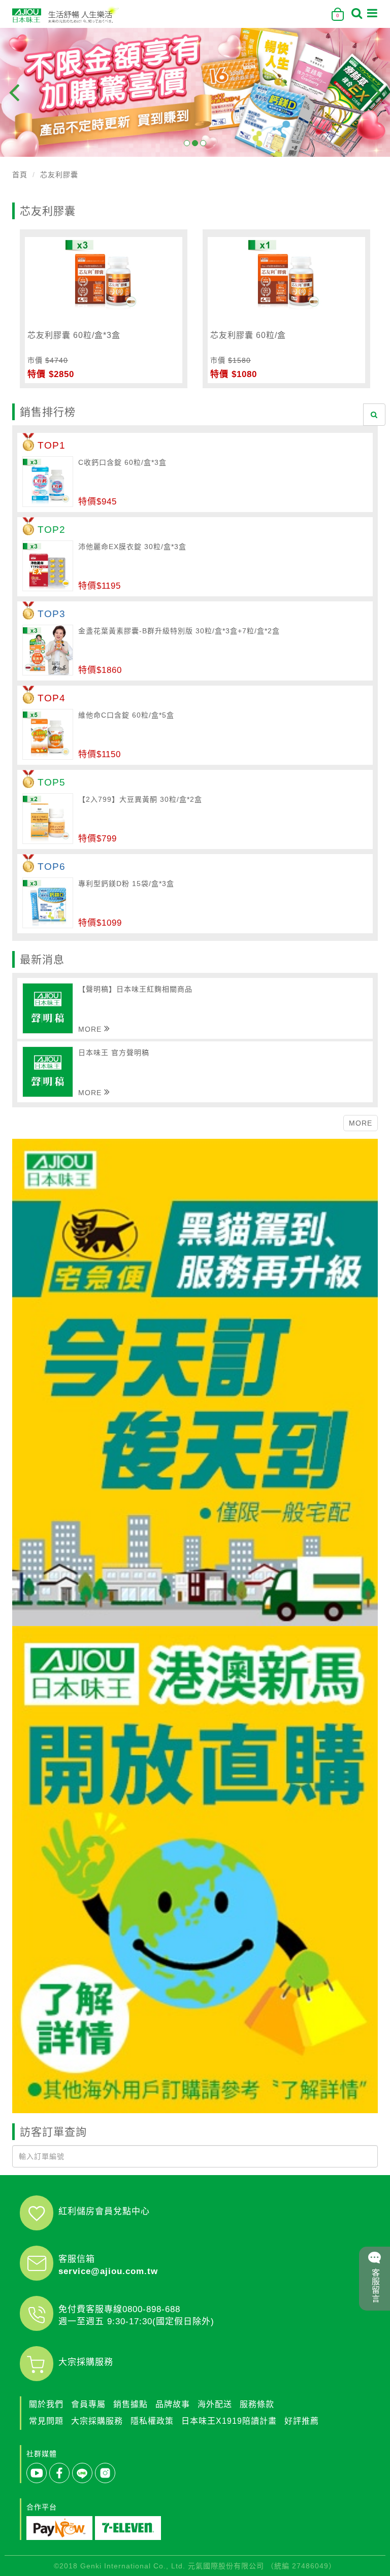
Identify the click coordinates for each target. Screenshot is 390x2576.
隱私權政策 (152, 2421)
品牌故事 (173, 2404)
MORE (361, 1123)
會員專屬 (88, 2404)
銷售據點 (131, 2404)
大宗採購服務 (86, 2362)
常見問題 (46, 2421)
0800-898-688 (151, 2309)
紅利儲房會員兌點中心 (104, 2211)
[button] (187, 143)
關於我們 (46, 2404)
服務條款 (257, 2404)
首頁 (20, 175)
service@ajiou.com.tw (108, 2271)
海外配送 (215, 2404)
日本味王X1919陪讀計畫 (229, 2421)
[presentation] (14, 92)
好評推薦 (302, 2421)
